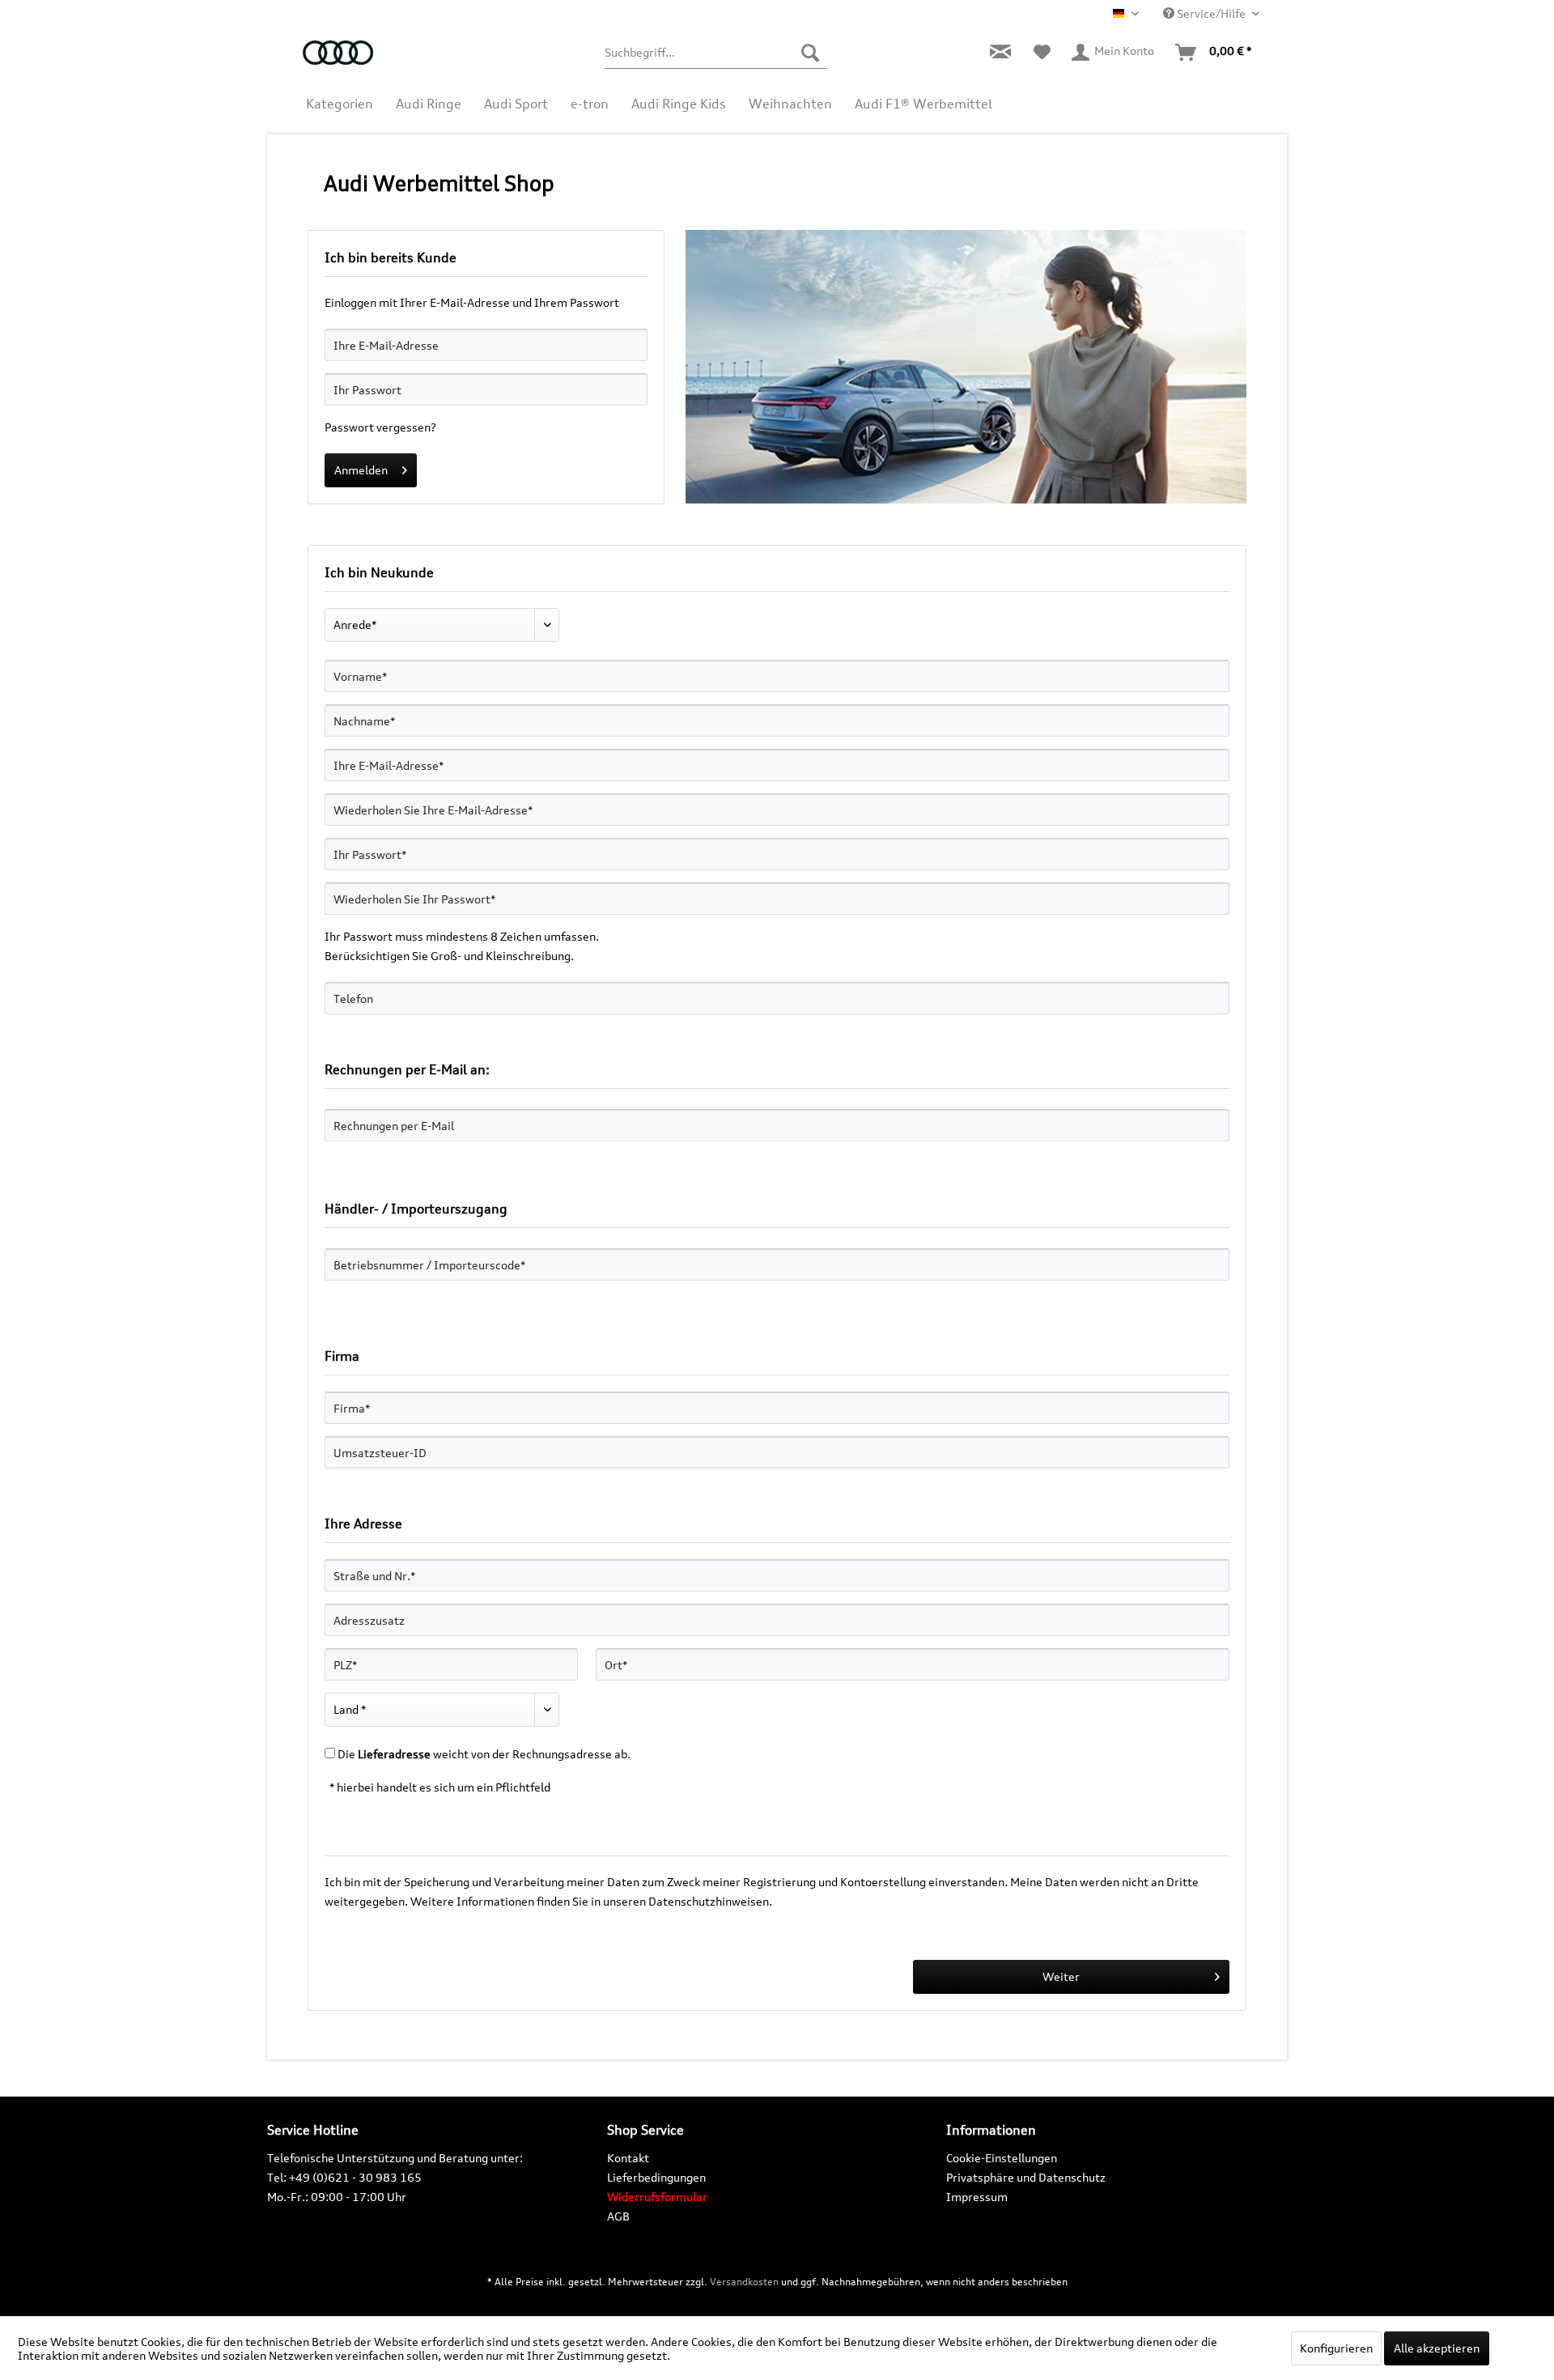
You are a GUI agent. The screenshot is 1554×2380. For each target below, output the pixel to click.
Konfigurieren (1336, 2348)
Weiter (1061, 1976)
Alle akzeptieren (1437, 2348)
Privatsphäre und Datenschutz (1026, 2177)
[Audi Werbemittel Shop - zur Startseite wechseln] (345, 61)
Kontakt (628, 2158)
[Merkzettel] (1042, 53)
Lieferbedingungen (656, 2177)
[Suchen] (810, 53)
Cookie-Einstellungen (1002, 2158)
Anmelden (361, 470)
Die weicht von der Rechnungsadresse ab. (484, 1754)
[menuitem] (716, 53)
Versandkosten (744, 2282)
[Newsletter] (1000, 53)
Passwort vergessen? (380, 427)
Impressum (977, 2197)
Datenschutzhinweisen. (710, 1901)
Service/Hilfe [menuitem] (1211, 13)
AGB (618, 2216)
